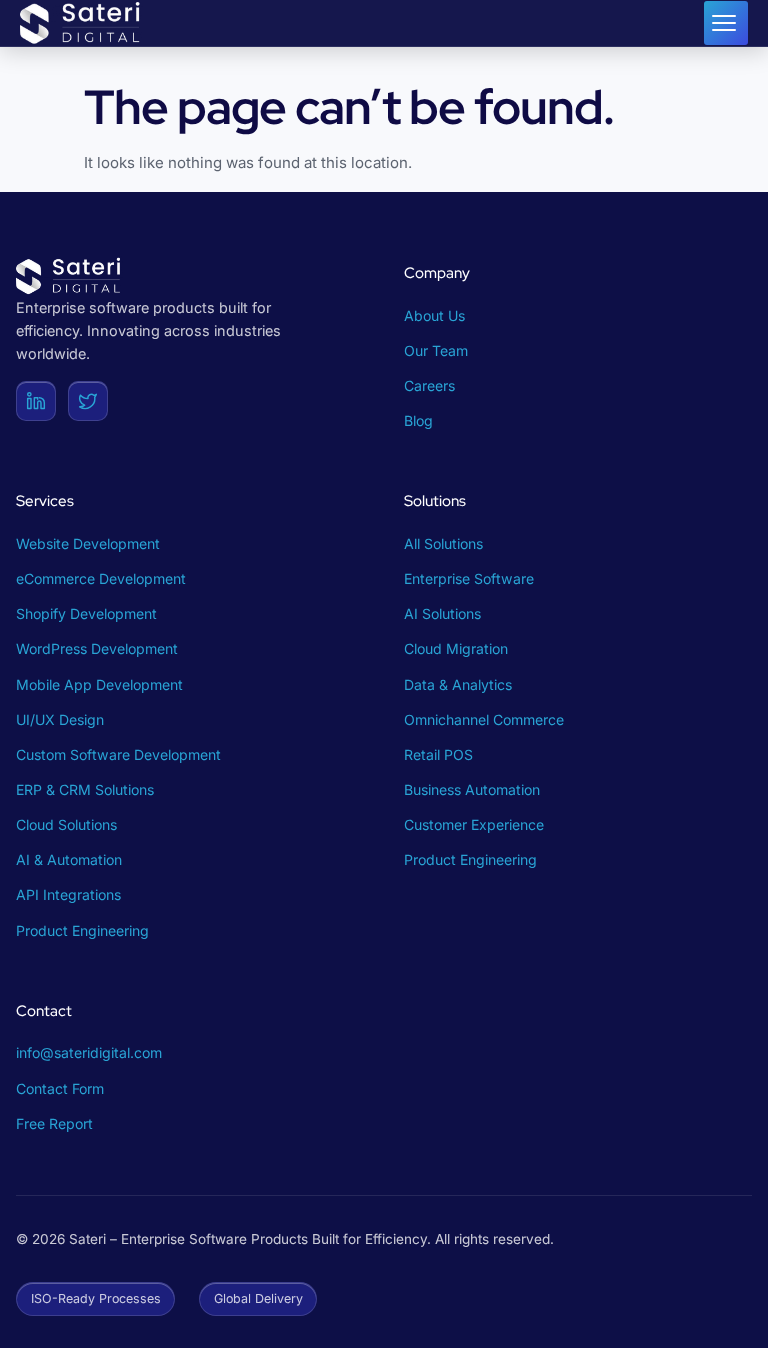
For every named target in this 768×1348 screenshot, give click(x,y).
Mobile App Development (99, 684)
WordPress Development (97, 648)
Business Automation (472, 789)
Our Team (436, 350)
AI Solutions (442, 613)
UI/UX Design (60, 719)
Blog (418, 420)
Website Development (88, 543)
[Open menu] (726, 23)
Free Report (54, 1123)
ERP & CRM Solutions (85, 789)
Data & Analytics (458, 684)
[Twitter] (88, 401)
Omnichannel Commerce (484, 719)
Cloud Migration (456, 648)
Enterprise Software (469, 578)
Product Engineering (82, 930)
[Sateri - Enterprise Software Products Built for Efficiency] (82, 23)
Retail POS (438, 754)
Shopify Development (86, 613)
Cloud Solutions (66, 824)
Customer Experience (474, 824)
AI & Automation (69, 859)
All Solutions (443, 543)
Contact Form (60, 1088)
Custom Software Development (118, 754)
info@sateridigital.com (89, 1052)
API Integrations (68, 894)
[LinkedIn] (36, 401)
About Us (434, 315)
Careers (429, 385)
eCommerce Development (101, 578)
